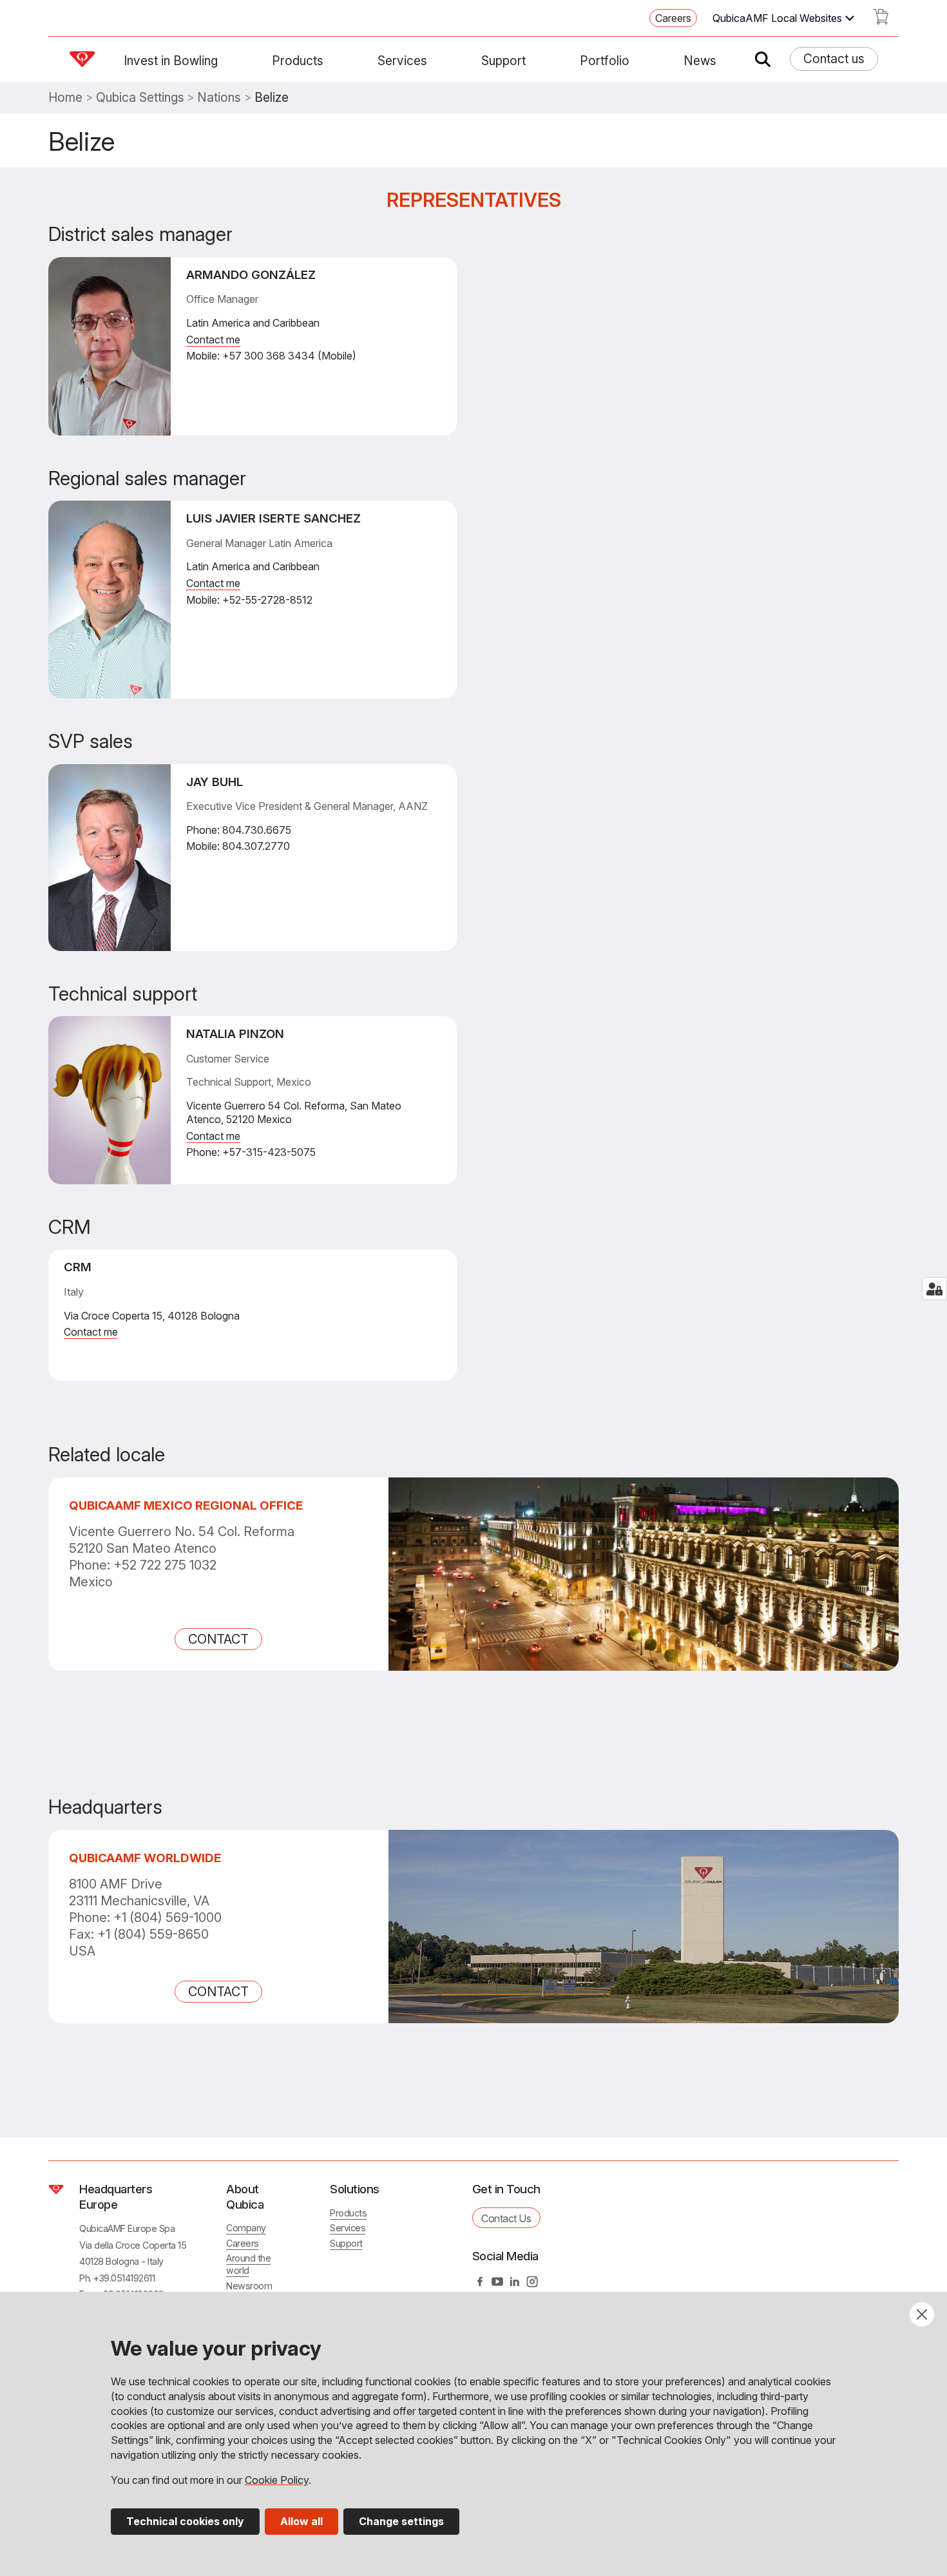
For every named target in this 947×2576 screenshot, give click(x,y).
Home (65, 98)
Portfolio (605, 61)
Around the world (248, 2264)
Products (298, 61)
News (700, 61)
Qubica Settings (140, 98)
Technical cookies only (185, 2521)
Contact (218, 1639)
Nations (219, 98)
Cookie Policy (277, 2480)
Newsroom (249, 2286)
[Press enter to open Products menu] (331, 61)
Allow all (301, 2521)
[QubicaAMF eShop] (881, 21)
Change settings (401, 2521)
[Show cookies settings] (934, 1289)
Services (402, 61)
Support (503, 61)
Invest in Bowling (171, 61)
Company (246, 2228)
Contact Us (506, 2218)
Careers (673, 18)
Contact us (834, 59)
